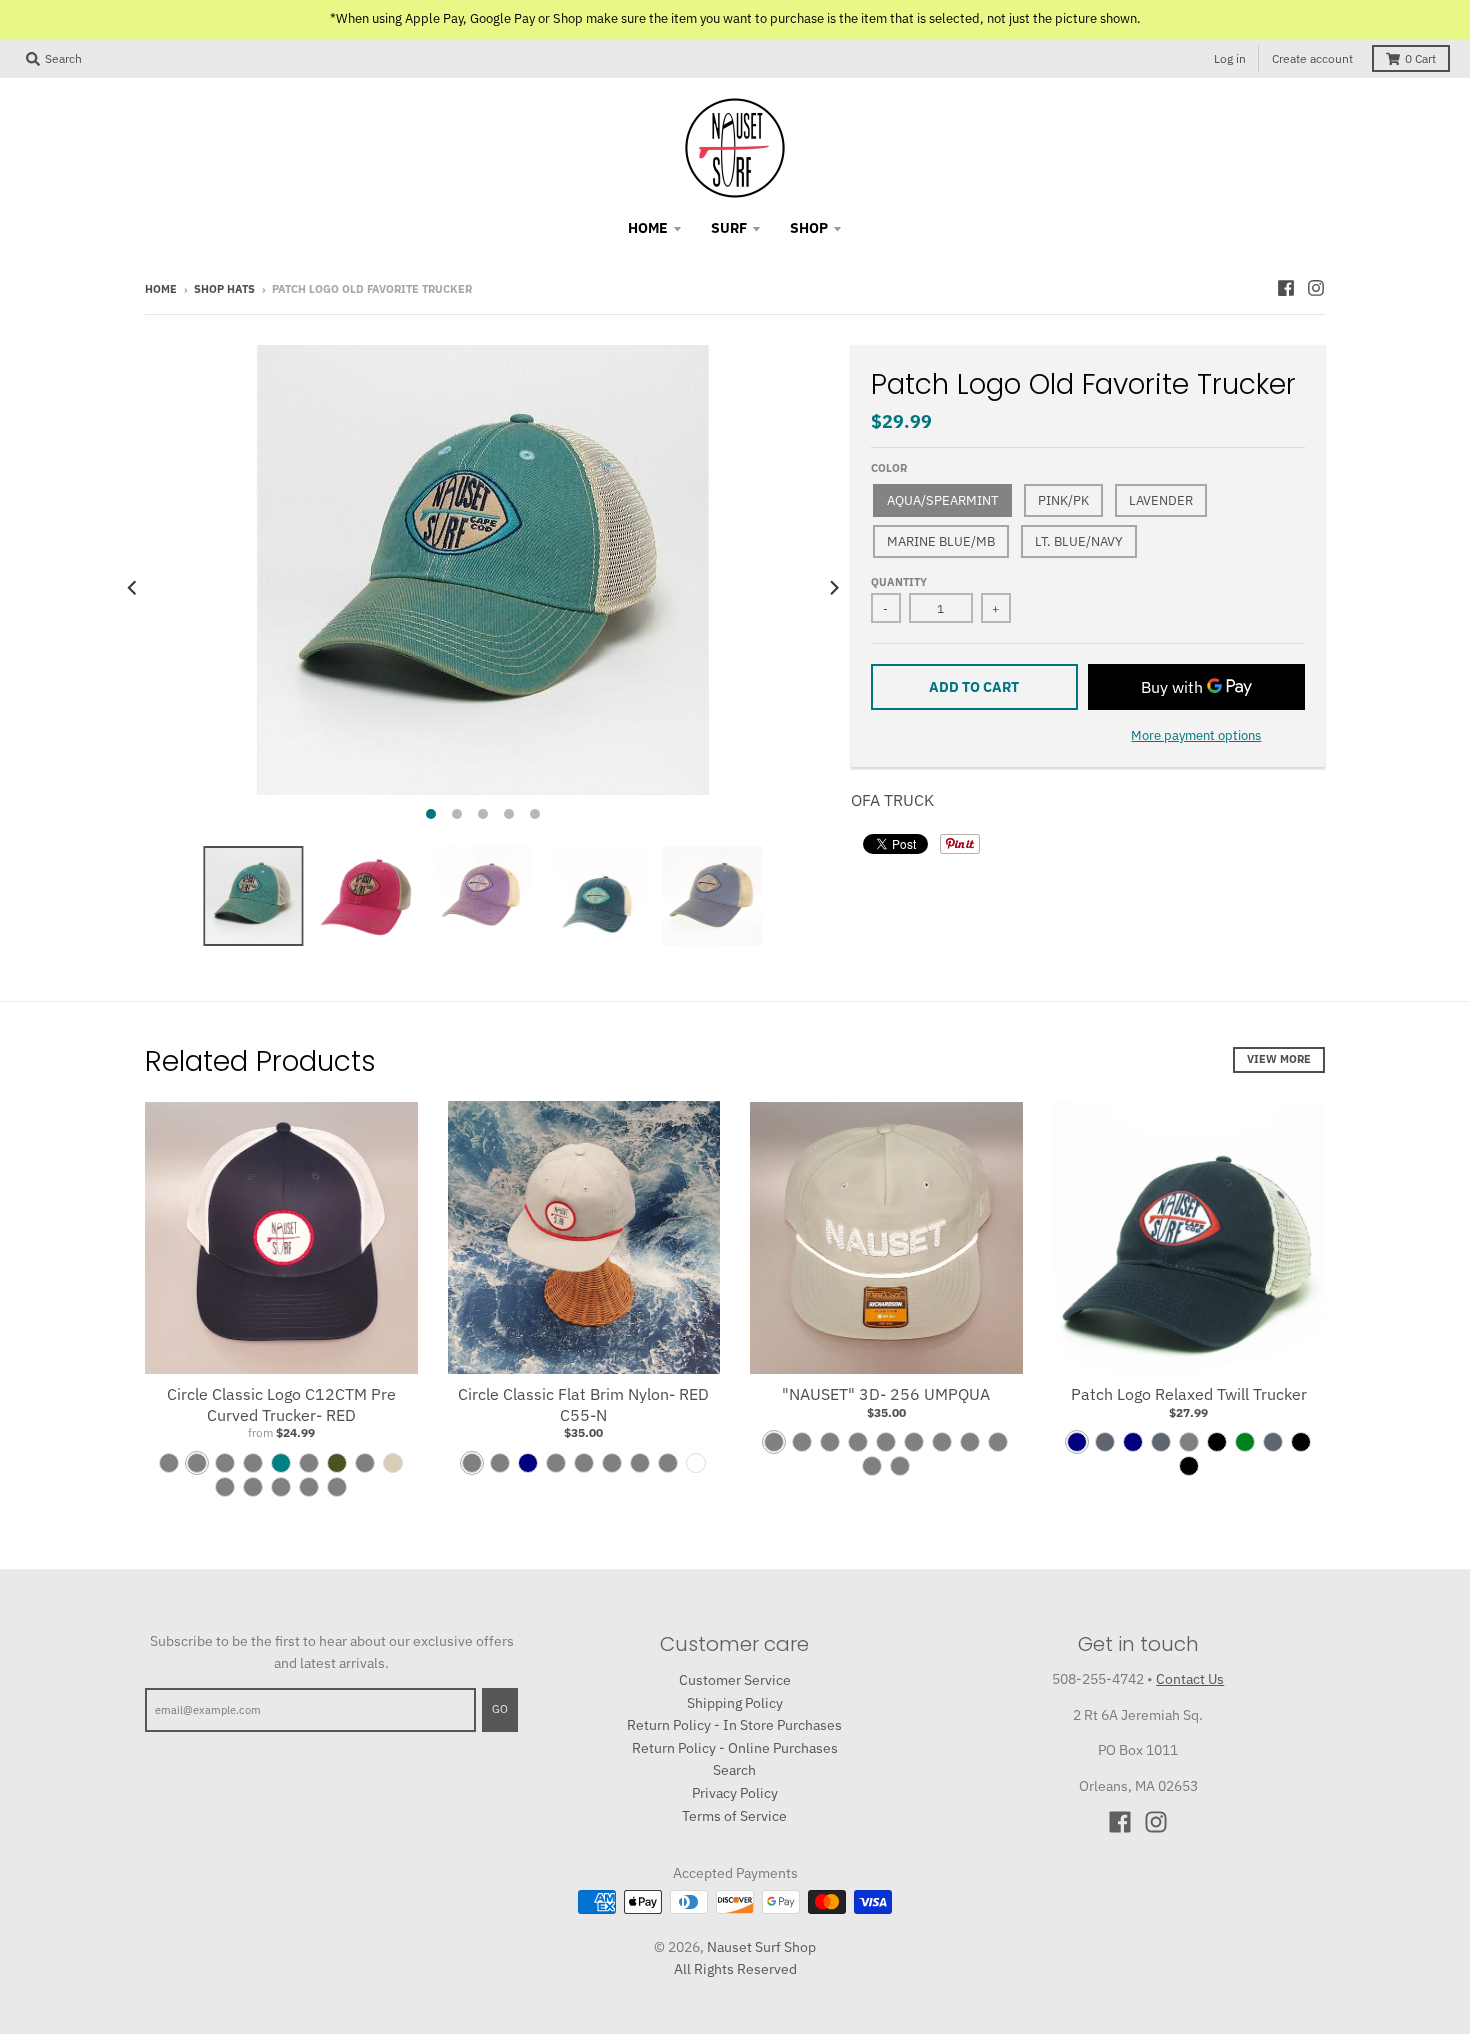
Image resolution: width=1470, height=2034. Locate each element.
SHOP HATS (224, 289)
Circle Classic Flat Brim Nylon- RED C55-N (583, 1404)
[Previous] (133, 588)
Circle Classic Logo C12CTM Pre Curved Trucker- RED (281, 1404)
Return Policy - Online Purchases (735, 1748)
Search (734, 1770)
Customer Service (735, 1680)
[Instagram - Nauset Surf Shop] (1316, 288)
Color (889, 468)
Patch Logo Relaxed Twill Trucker (1189, 1394)
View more (1279, 1059)
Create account (1312, 58)
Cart (1420, 58)
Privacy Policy (735, 1793)
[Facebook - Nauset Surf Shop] (1286, 288)
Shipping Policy (735, 1703)
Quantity (899, 582)
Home (161, 289)
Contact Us (1190, 1679)
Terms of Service (734, 1816)
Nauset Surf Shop (761, 1947)
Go (500, 1709)
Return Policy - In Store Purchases (734, 1725)
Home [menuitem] (648, 228)
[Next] (833, 588)
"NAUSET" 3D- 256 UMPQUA (886, 1394)
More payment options (1196, 735)
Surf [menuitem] (729, 228)
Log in (1230, 58)
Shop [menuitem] (809, 228)
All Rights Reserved (735, 1969)
